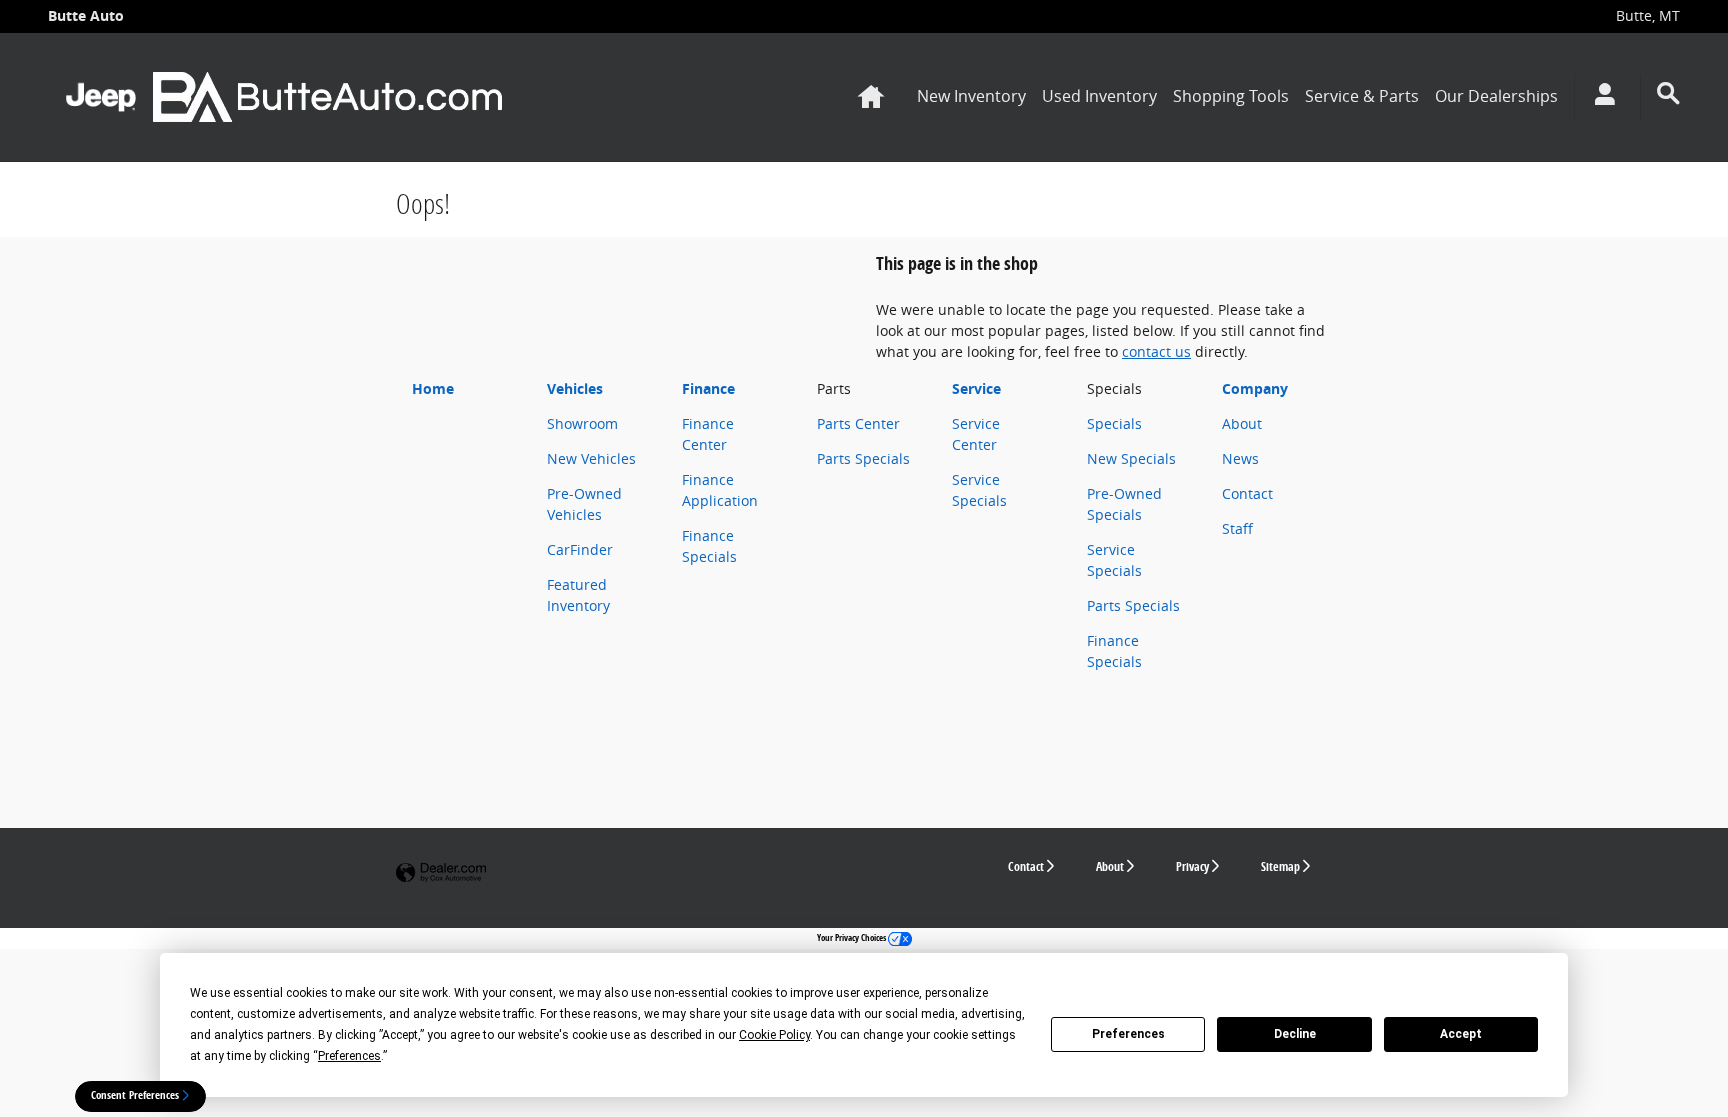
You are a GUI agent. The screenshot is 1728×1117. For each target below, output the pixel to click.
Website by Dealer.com (441, 873)
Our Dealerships (1496, 96)
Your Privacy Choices (852, 937)
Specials (1114, 423)
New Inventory (971, 96)
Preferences (1128, 1034)
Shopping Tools (1231, 96)
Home (433, 388)
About (1242, 423)
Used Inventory (1099, 96)
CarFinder (580, 549)
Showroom (582, 423)
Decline (1295, 1034)
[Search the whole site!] (1668, 93)
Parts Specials (863, 458)
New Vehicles (591, 458)
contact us (1156, 351)
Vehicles (575, 388)
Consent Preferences (135, 1095)
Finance (708, 388)
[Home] (100, 97)
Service (976, 388)
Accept (1461, 1034)
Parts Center (858, 423)
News (1240, 458)
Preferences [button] (349, 1056)
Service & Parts (1362, 96)
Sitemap (1280, 866)
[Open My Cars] (1599, 97)
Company (1255, 388)
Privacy (1192, 866)
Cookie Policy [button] (774, 1035)
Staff (1237, 528)
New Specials (1131, 458)
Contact (1247, 493)
